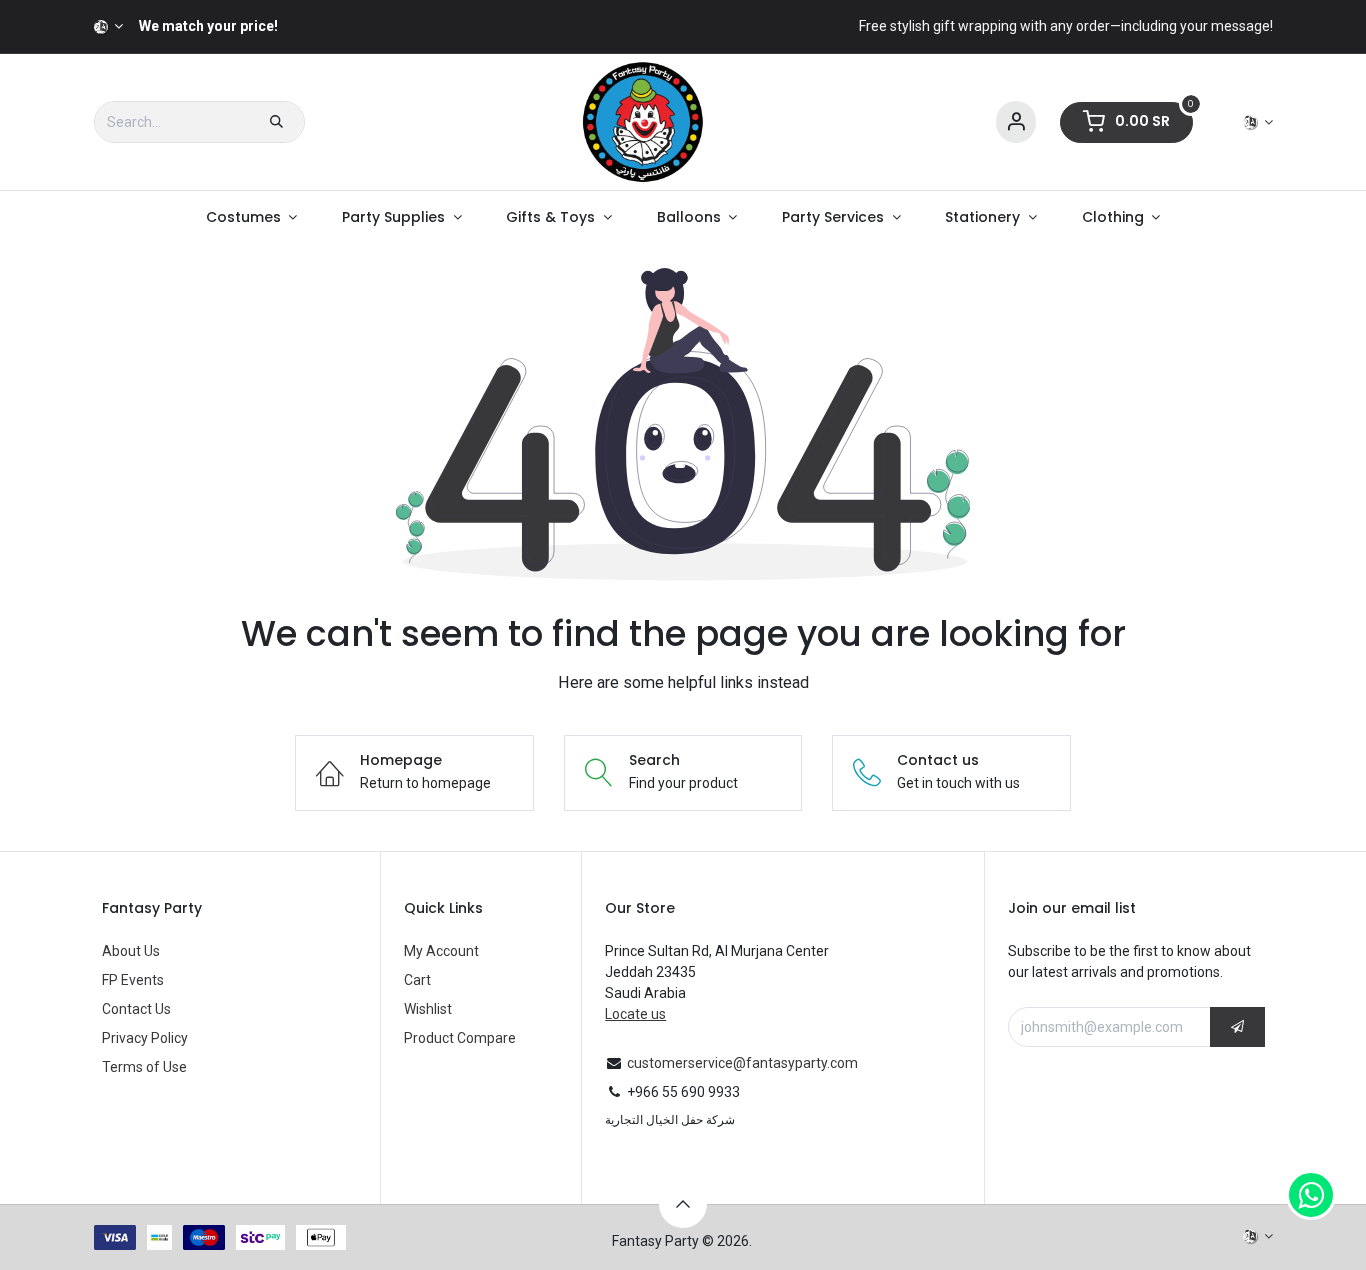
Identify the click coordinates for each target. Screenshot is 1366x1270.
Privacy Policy (145, 1038)
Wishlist (428, 1009)
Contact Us (136, 1009)
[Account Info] (1016, 122)
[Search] (276, 122)
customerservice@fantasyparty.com (742, 1063)
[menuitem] (251, 217)
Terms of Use (144, 1067)
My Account (441, 951)
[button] (1237, 1027)
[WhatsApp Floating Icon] (1311, 1195)
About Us (131, 951)
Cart (417, 980)
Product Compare (460, 1038)
